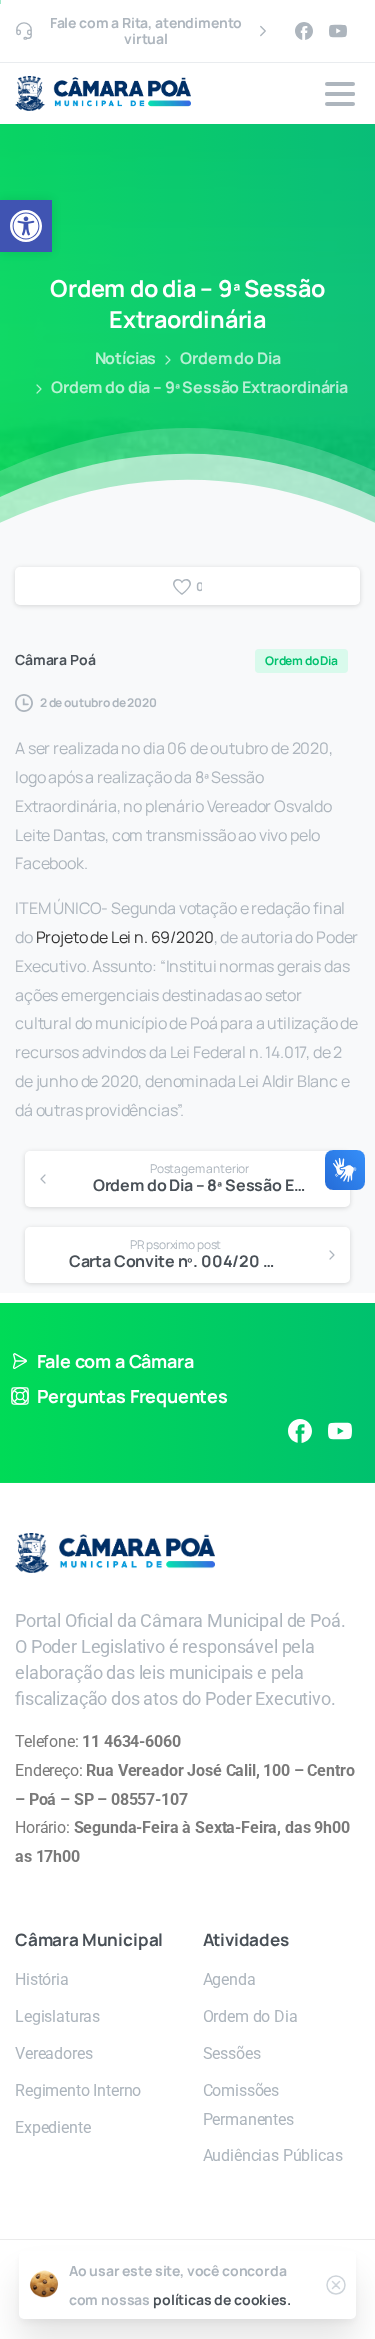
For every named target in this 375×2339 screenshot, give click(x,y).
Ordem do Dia (230, 358)
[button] (26, 226)
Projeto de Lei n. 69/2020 (125, 937)
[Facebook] (304, 31)
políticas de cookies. (222, 2299)
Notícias (126, 358)
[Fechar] (336, 2285)
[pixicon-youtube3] (340, 1431)
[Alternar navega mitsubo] (340, 94)
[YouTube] (338, 31)
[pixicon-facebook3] (300, 1431)
